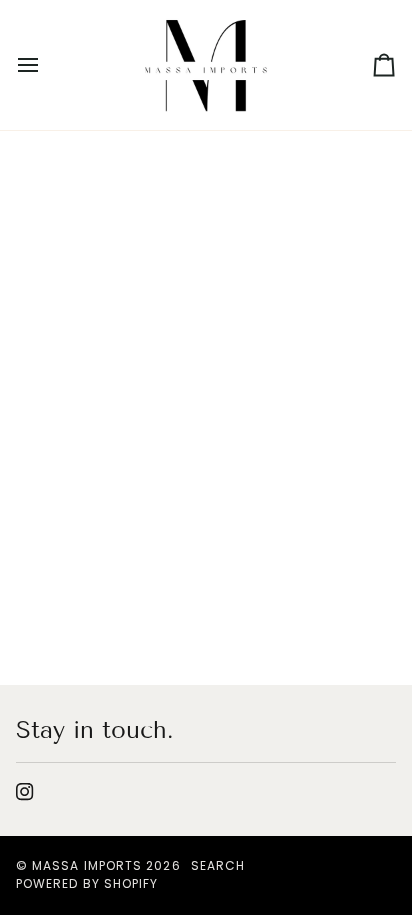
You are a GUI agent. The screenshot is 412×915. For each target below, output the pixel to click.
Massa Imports (87, 865)
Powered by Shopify (87, 883)
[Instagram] (25, 792)
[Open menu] (46, 65)
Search (218, 865)
